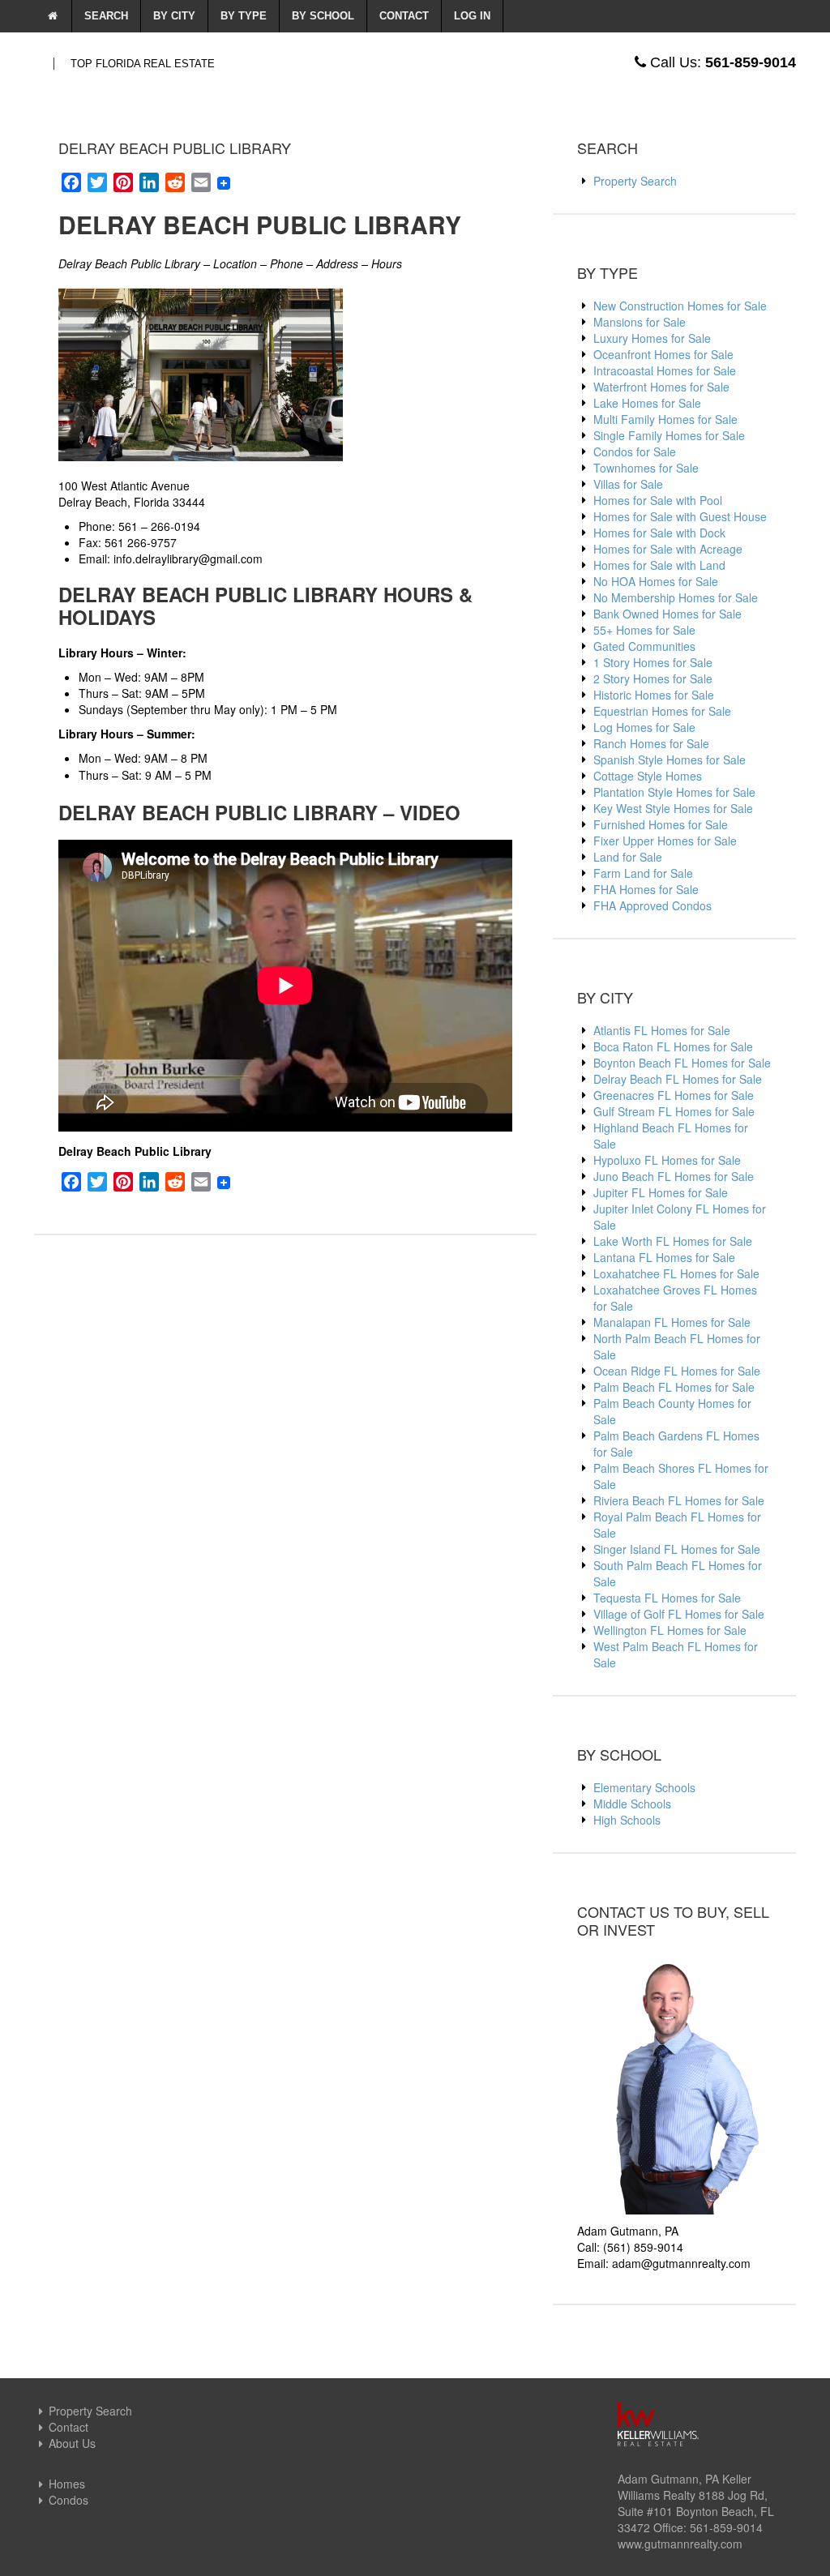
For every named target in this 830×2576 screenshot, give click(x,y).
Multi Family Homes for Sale (665, 419)
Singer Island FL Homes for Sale (677, 1549)
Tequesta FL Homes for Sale (667, 1598)
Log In (472, 16)
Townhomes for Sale (646, 468)
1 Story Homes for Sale (653, 662)
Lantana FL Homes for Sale (664, 1257)
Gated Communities (644, 646)
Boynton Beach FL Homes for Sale (682, 1063)
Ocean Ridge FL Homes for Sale (677, 1371)
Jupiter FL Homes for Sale (661, 1192)
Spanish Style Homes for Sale (670, 760)
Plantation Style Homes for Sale (674, 792)
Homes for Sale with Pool (658, 500)
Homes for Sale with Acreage (668, 549)
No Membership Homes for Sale (676, 597)
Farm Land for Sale (643, 873)
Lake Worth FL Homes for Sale (673, 1241)
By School (323, 16)
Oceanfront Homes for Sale (663, 354)
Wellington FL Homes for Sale (670, 1630)
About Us (72, 2443)
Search (106, 16)
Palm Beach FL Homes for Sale (674, 1387)
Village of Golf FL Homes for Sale (679, 1614)
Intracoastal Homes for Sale (665, 370)
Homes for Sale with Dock (659, 533)
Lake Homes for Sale (647, 403)
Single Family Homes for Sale (669, 435)
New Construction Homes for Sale (680, 306)
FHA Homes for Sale (646, 889)
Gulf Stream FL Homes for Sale (674, 1111)
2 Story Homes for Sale (653, 678)
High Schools (627, 1820)
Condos (68, 2500)
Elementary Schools (644, 1787)
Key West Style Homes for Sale (673, 808)
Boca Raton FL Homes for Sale (673, 1046)
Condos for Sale (635, 451)
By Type (244, 16)
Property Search (635, 181)
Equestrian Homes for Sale (662, 711)
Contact (404, 16)
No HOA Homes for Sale (656, 581)
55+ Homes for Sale (644, 630)
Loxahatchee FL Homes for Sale (676, 1273)
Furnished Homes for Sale (661, 824)
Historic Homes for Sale (654, 695)
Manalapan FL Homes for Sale (672, 1322)
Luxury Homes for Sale (652, 338)
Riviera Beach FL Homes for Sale (679, 1500)
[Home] (53, 16)
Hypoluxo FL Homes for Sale (667, 1160)
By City (174, 16)
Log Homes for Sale (644, 727)
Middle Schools (632, 1804)
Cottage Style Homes (648, 776)
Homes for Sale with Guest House (680, 516)
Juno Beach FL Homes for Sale (674, 1176)
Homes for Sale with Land (659, 565)
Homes (67, 2484)
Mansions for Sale (640, 322)
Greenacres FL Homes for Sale (674, 1095)
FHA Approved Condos (652, 905)
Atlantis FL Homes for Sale (662, 1030)
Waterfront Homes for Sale (661, 387)
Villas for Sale (628, 484)
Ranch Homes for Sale (651, 743)
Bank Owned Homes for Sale (667, 614)
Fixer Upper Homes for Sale (665, 841)
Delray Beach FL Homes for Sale (678, 1079)
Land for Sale (628, 857)
